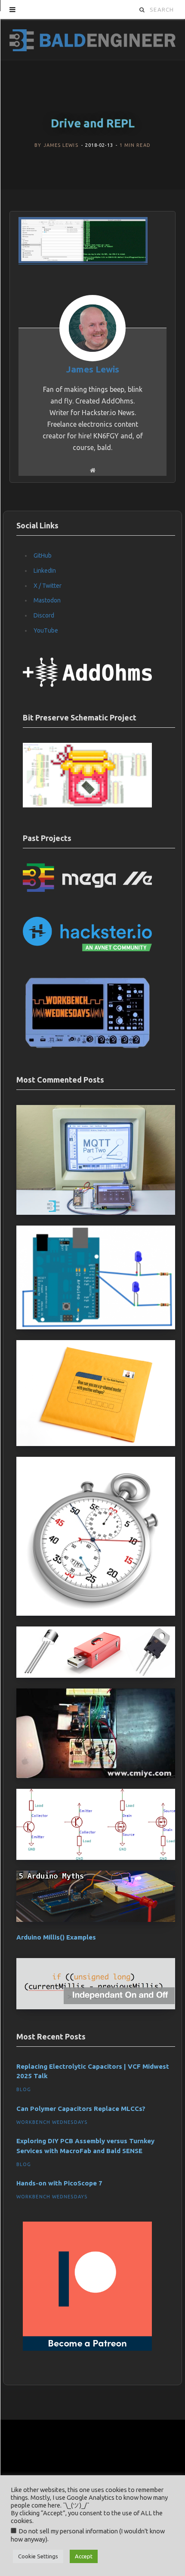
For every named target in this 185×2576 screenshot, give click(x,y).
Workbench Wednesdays (52, 2122)
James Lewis (61, 145)
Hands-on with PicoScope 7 (59, 2183)
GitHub (43, 556)
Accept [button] (84, 2556)
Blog (24, 2089)
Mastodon (47, 600)
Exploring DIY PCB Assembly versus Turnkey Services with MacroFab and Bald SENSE (85, 2146)
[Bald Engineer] (92, 39)
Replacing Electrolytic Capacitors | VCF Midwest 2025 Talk (93, 2071)
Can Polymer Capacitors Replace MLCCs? (81, 2109)
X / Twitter (48, 586)
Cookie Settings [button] (38, 2556)
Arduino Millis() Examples (56, 1937)
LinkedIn (45, 571)
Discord (44, 615)
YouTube (46, 630)
